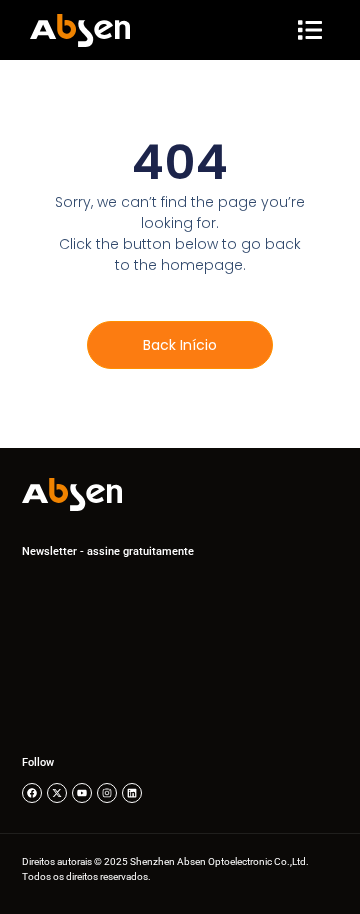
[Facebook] (32, 793)
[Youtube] (82, 793)
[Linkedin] (132, 793)
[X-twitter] (57, 793)
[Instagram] (107, 793)
